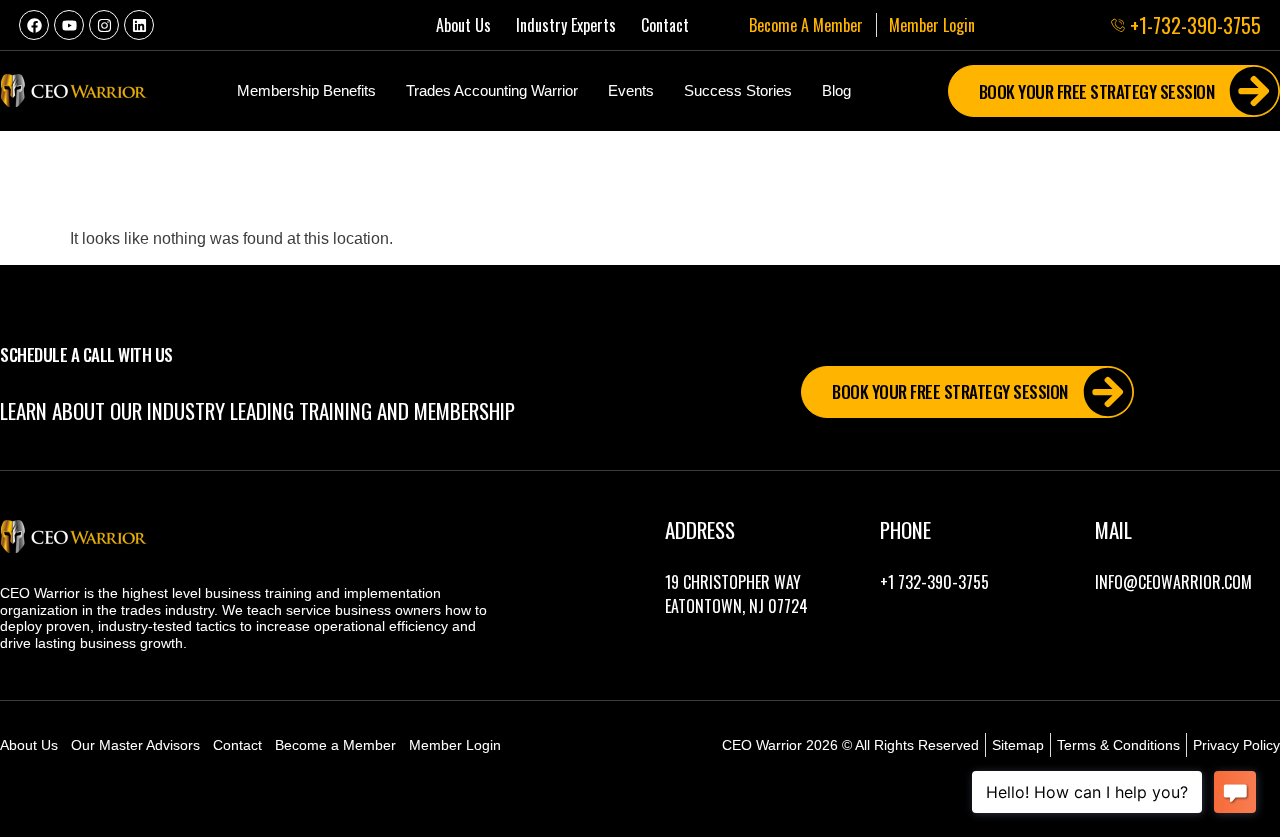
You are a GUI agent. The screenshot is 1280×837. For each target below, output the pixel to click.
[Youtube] (69, 25)
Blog (836, 90)
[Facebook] (34, 25)
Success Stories (738, 90)
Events (631, 90)
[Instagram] (104, 25)
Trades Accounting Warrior (492, 90)
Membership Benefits (306, 90)
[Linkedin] (139, 25)
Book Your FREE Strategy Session (950, 391)
